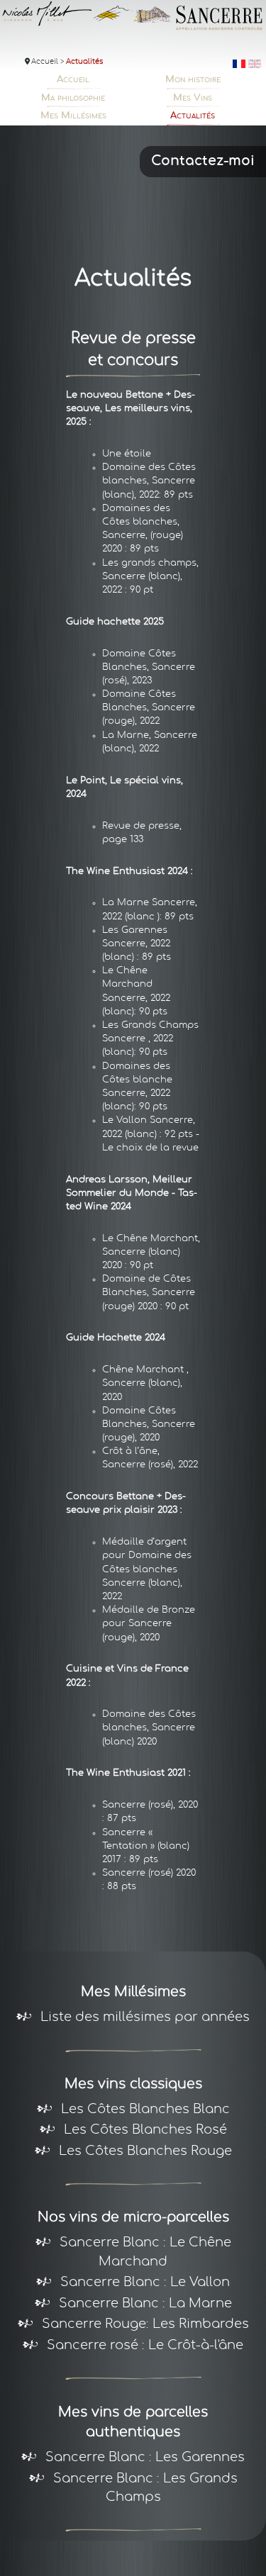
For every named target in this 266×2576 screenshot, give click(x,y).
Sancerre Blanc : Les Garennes (145, 2435)
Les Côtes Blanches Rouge (145, 2129)
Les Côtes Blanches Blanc (145, 2087)
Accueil (33, 80)
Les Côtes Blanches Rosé (145, 2107)
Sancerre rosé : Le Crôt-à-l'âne (145, 2323)
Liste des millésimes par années (145, 1995)
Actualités (237, 80)
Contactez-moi (203, 139)
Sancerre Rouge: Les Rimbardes (145, 2302)
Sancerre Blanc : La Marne (145, 2281)
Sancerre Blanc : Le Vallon (145, 2260)
